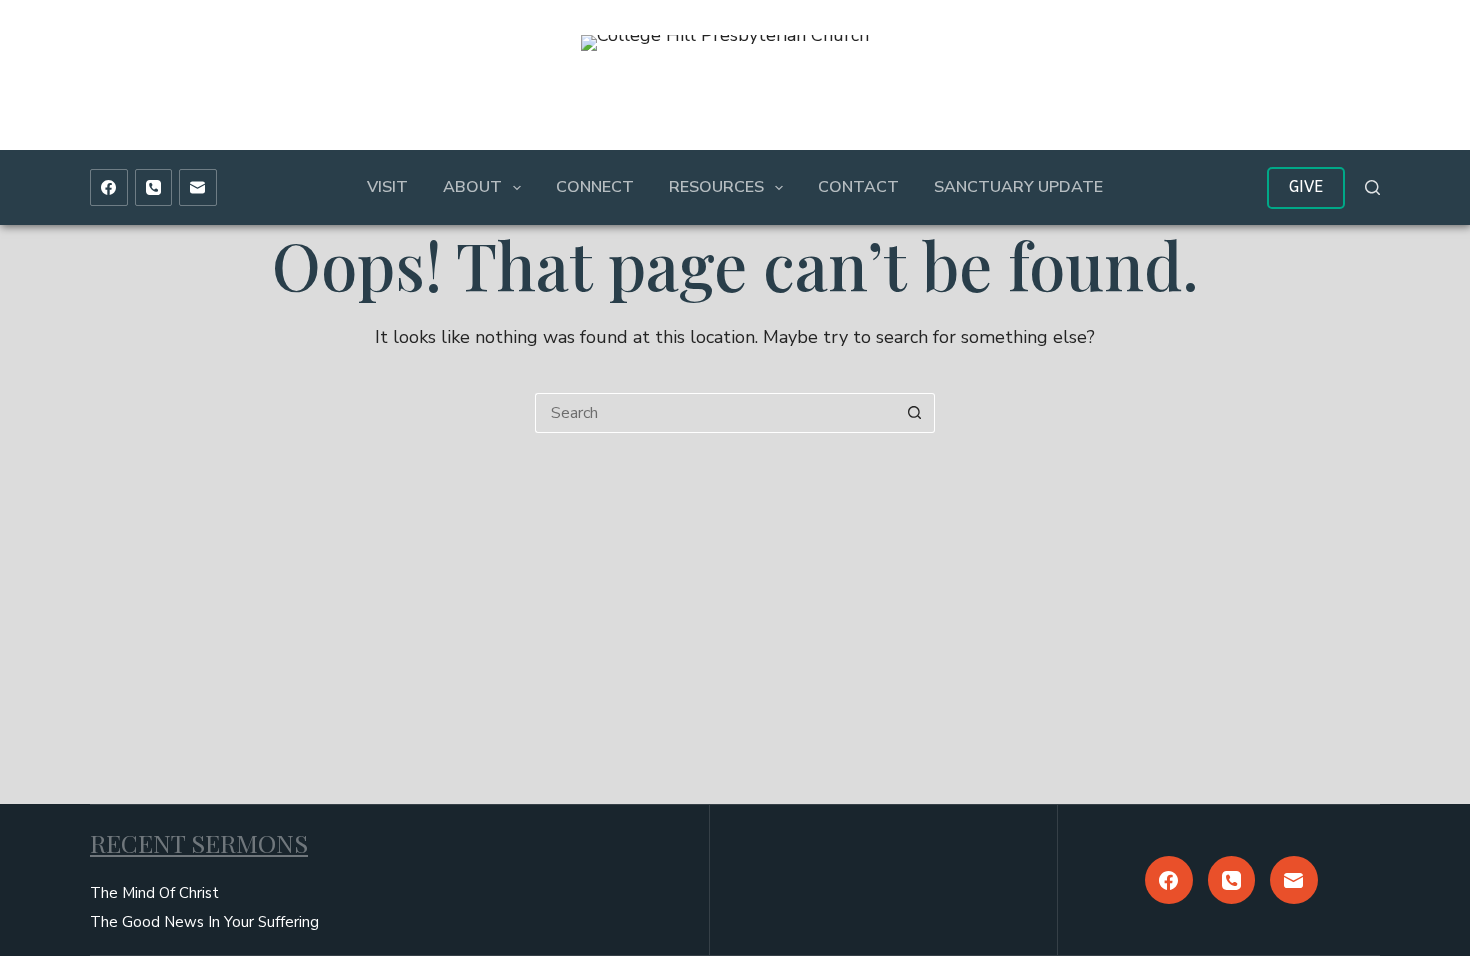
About (472, 187)
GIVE (1306, 186)
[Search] (1372, 187)
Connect (595, 187)
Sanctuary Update (1018, 187)
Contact (858, 187)
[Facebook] (109, 188)
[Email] (198, 188)
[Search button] (915, 413)
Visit (387, 187)
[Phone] (154, 188)
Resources (716, 187)
